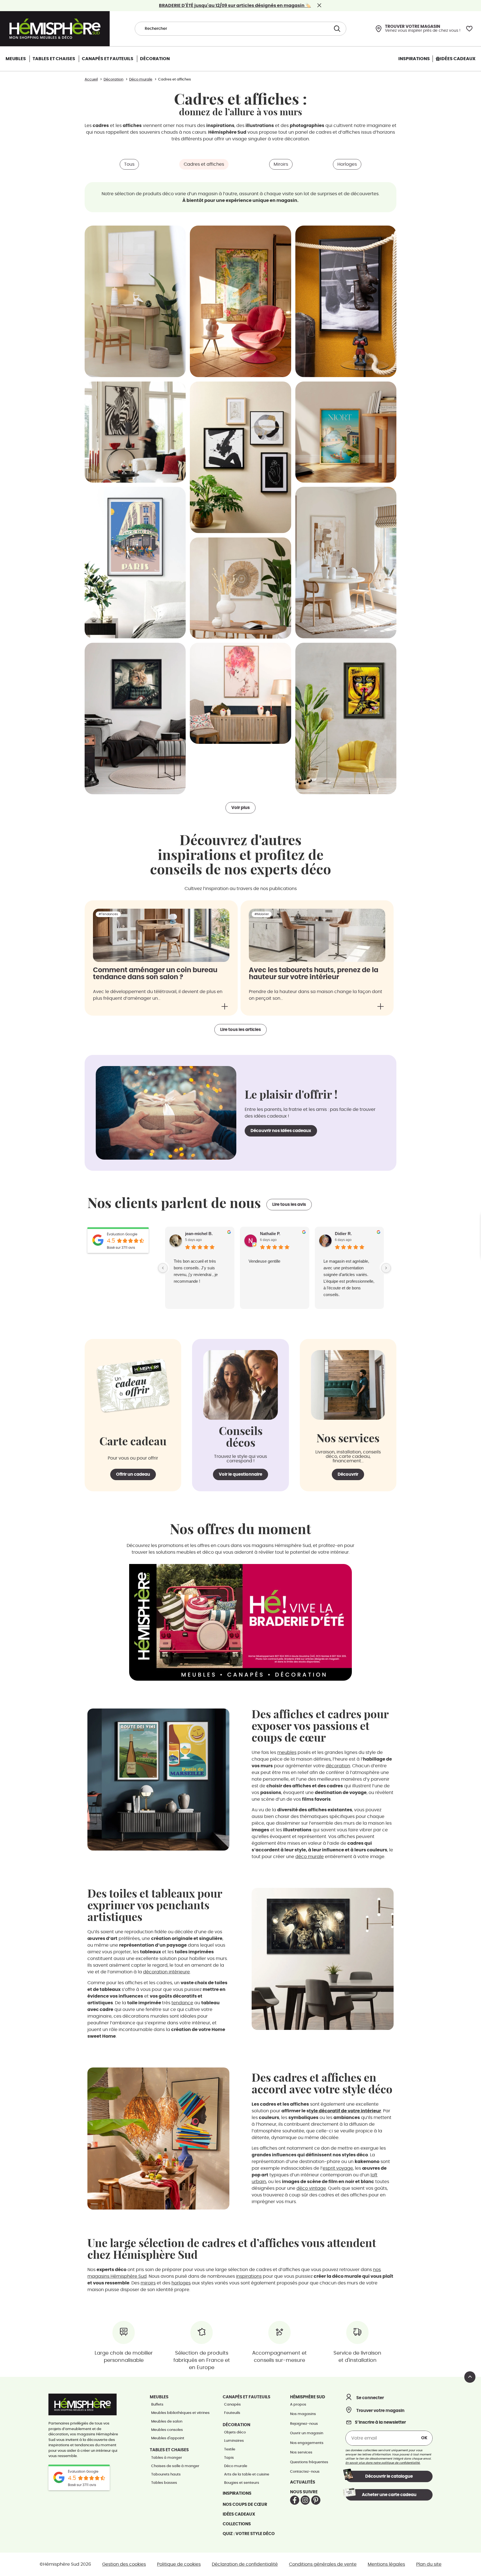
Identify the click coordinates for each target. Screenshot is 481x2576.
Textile (230, 2449)
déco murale (310, 1857)
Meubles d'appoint (168, 2438)
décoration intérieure (166, 1972)
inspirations (249, 2276)
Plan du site (429, 2564)
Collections (237, 2524)
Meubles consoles (167, 2430)
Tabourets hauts (166, 2474)
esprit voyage (338, 2168)
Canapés (232, 2405)
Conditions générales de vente (323, 2564)
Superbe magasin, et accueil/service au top (343, 1264)
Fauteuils (232, 2413)
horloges (181, 2283)
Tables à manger (167, 2458)
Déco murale (236, 2466)
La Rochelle (259, 1261)
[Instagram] (305, 2500)
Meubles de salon (167, 2422)
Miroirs (281, 164)
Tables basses (164, 2483)
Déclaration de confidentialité (245, 2564)
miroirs (148, 2283)
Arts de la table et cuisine (247, 2474)
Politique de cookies (179, 2564)
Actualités (303, 2482)
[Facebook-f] (295, 2500)
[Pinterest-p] (316, 2500)
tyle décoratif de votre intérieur (345, 2111)
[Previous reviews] (163, 1268)
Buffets (157, 2405)
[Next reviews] (386, 1268)
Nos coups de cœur (245, 2505)
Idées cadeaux (239, 2514)
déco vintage (311, 2188)
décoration (338, 1766)
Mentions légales (386, 2564)
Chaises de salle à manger (175, 2466)
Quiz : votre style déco (249, 2534)
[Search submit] (336, 29)
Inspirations (237, 2493)
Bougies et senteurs (242, 2483)
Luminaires (234, 2441)
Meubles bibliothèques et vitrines (180, 2413)
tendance (182, 2003)
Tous (129, 164)
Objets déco (235, 2432)
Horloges (347, 164)
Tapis (229, 2458)
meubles (287, 1753)
